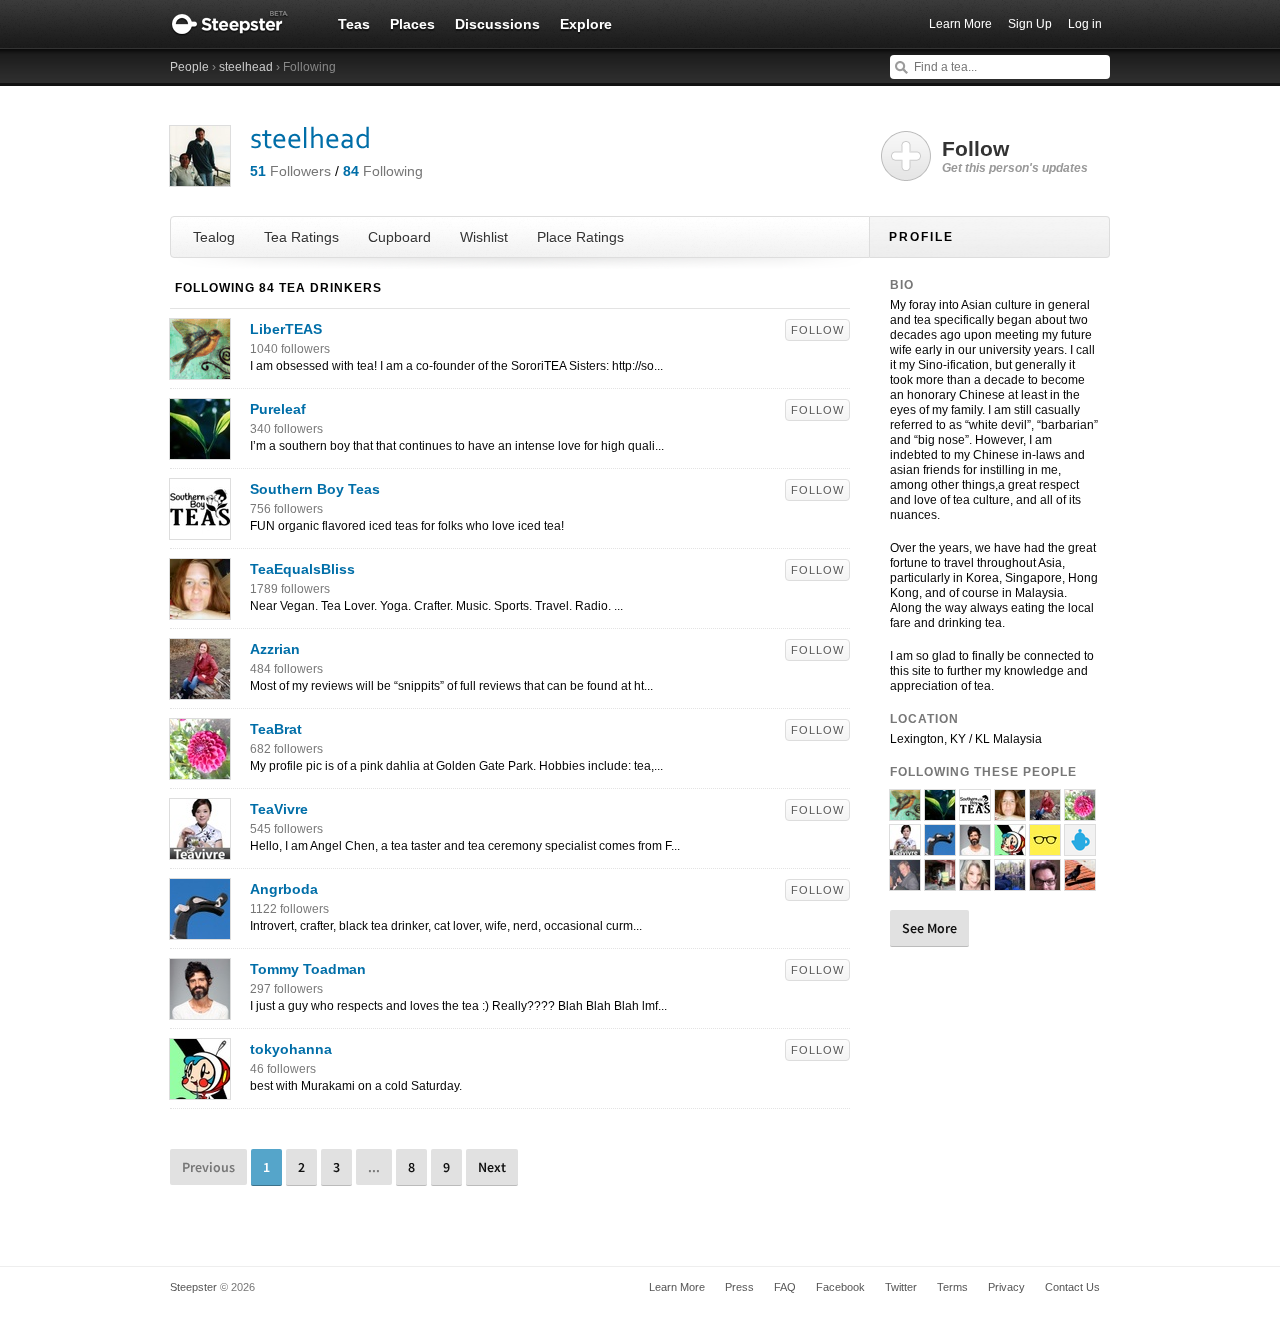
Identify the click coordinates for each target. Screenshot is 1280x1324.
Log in (1085, 24)
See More (929, 928)
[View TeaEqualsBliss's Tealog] (200, 609)
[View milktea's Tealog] (1080, 847)
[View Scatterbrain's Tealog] (1010, 882)
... (374, 1167)
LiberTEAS (286, 329)
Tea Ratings (301, 237)
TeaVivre (279, 809)
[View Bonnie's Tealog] (975, 882)
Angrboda (284, 889)
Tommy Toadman (308, 969)
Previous (208, 1167)
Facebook (840, 1287)
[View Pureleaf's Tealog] (200, 449)
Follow (817, 330)
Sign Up (1030, 24)
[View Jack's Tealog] (1045, 847)
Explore (586, 24)
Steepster (240, 24)
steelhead (246, 67)
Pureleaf (278, 409)
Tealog (214, 237)
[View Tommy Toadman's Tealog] (200, 1009)
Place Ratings (580, 237)
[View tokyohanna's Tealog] (200, 1089)
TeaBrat (276, 729)
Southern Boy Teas (315, 489)
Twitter (901, 1287)
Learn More (960, 24)
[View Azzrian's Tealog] (200, 689)
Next (492, 1167)
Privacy (1006, 1287)
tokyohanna (291, 1049)
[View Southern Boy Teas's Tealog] (200, 529)
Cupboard (399, 237)
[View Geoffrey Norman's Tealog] (1045, 882)
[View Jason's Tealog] (905, 882)
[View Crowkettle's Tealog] (1080, 882)
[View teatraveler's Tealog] (940, 882)
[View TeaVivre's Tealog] (200, 849)
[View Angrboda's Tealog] (200, 929)
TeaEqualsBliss (302, 569)
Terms (952, 1287)
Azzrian (275, 649)
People (189, 67)
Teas (354, 24)
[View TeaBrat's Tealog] (200, 769)
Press (739, 1287)
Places (412, 24)
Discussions (497, 24)
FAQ (785, 1287)
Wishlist (484, 237)
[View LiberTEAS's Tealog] (200, 369)
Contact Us (1072, 1287)
